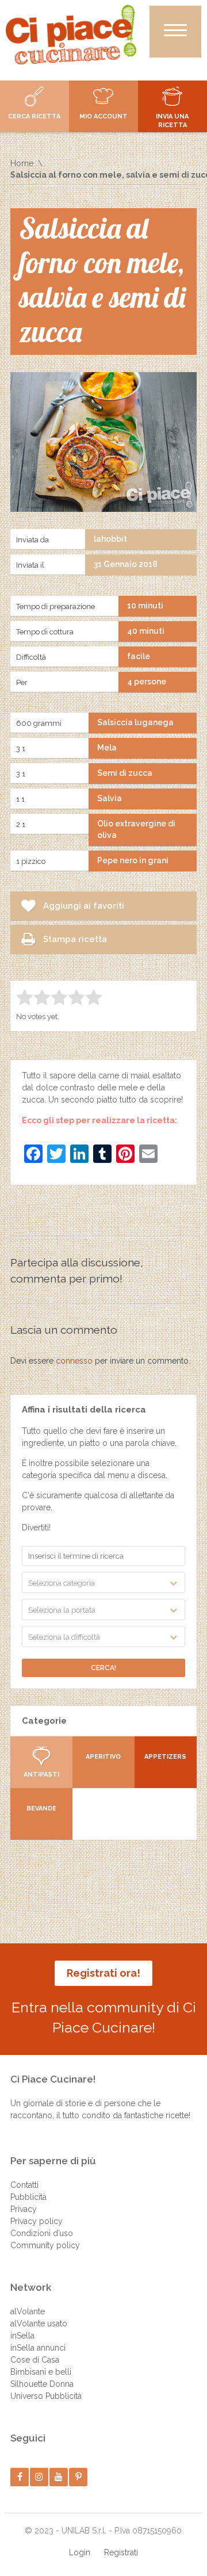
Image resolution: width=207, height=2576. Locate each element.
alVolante (28, 2311)
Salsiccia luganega (135, 722)
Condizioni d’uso (42, 2233)
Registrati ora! (103, 1973)
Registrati (121, 2552)
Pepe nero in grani (133, 860)
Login (80, 2552)
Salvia (110, 798)
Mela (107, 748)
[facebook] (20, 2477)
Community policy (45, 2245)
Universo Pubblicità (46, 2396)
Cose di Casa (35, 2360)
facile (139, 656)
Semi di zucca (125, 773)
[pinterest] (78, 2477)
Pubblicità (28, 2197)
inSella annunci (38, 2348)
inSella (22, 2336)
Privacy (24, 2209)
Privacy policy (37, 2221)
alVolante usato (39, 2324)
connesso (74, 1361)
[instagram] (39, 2477)
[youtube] (59, 2477)
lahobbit (110, 539)
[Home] (71, 35)
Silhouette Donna (42, 2384)
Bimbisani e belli (41, 2372)
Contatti (24, 2185)
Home (22, 163)
